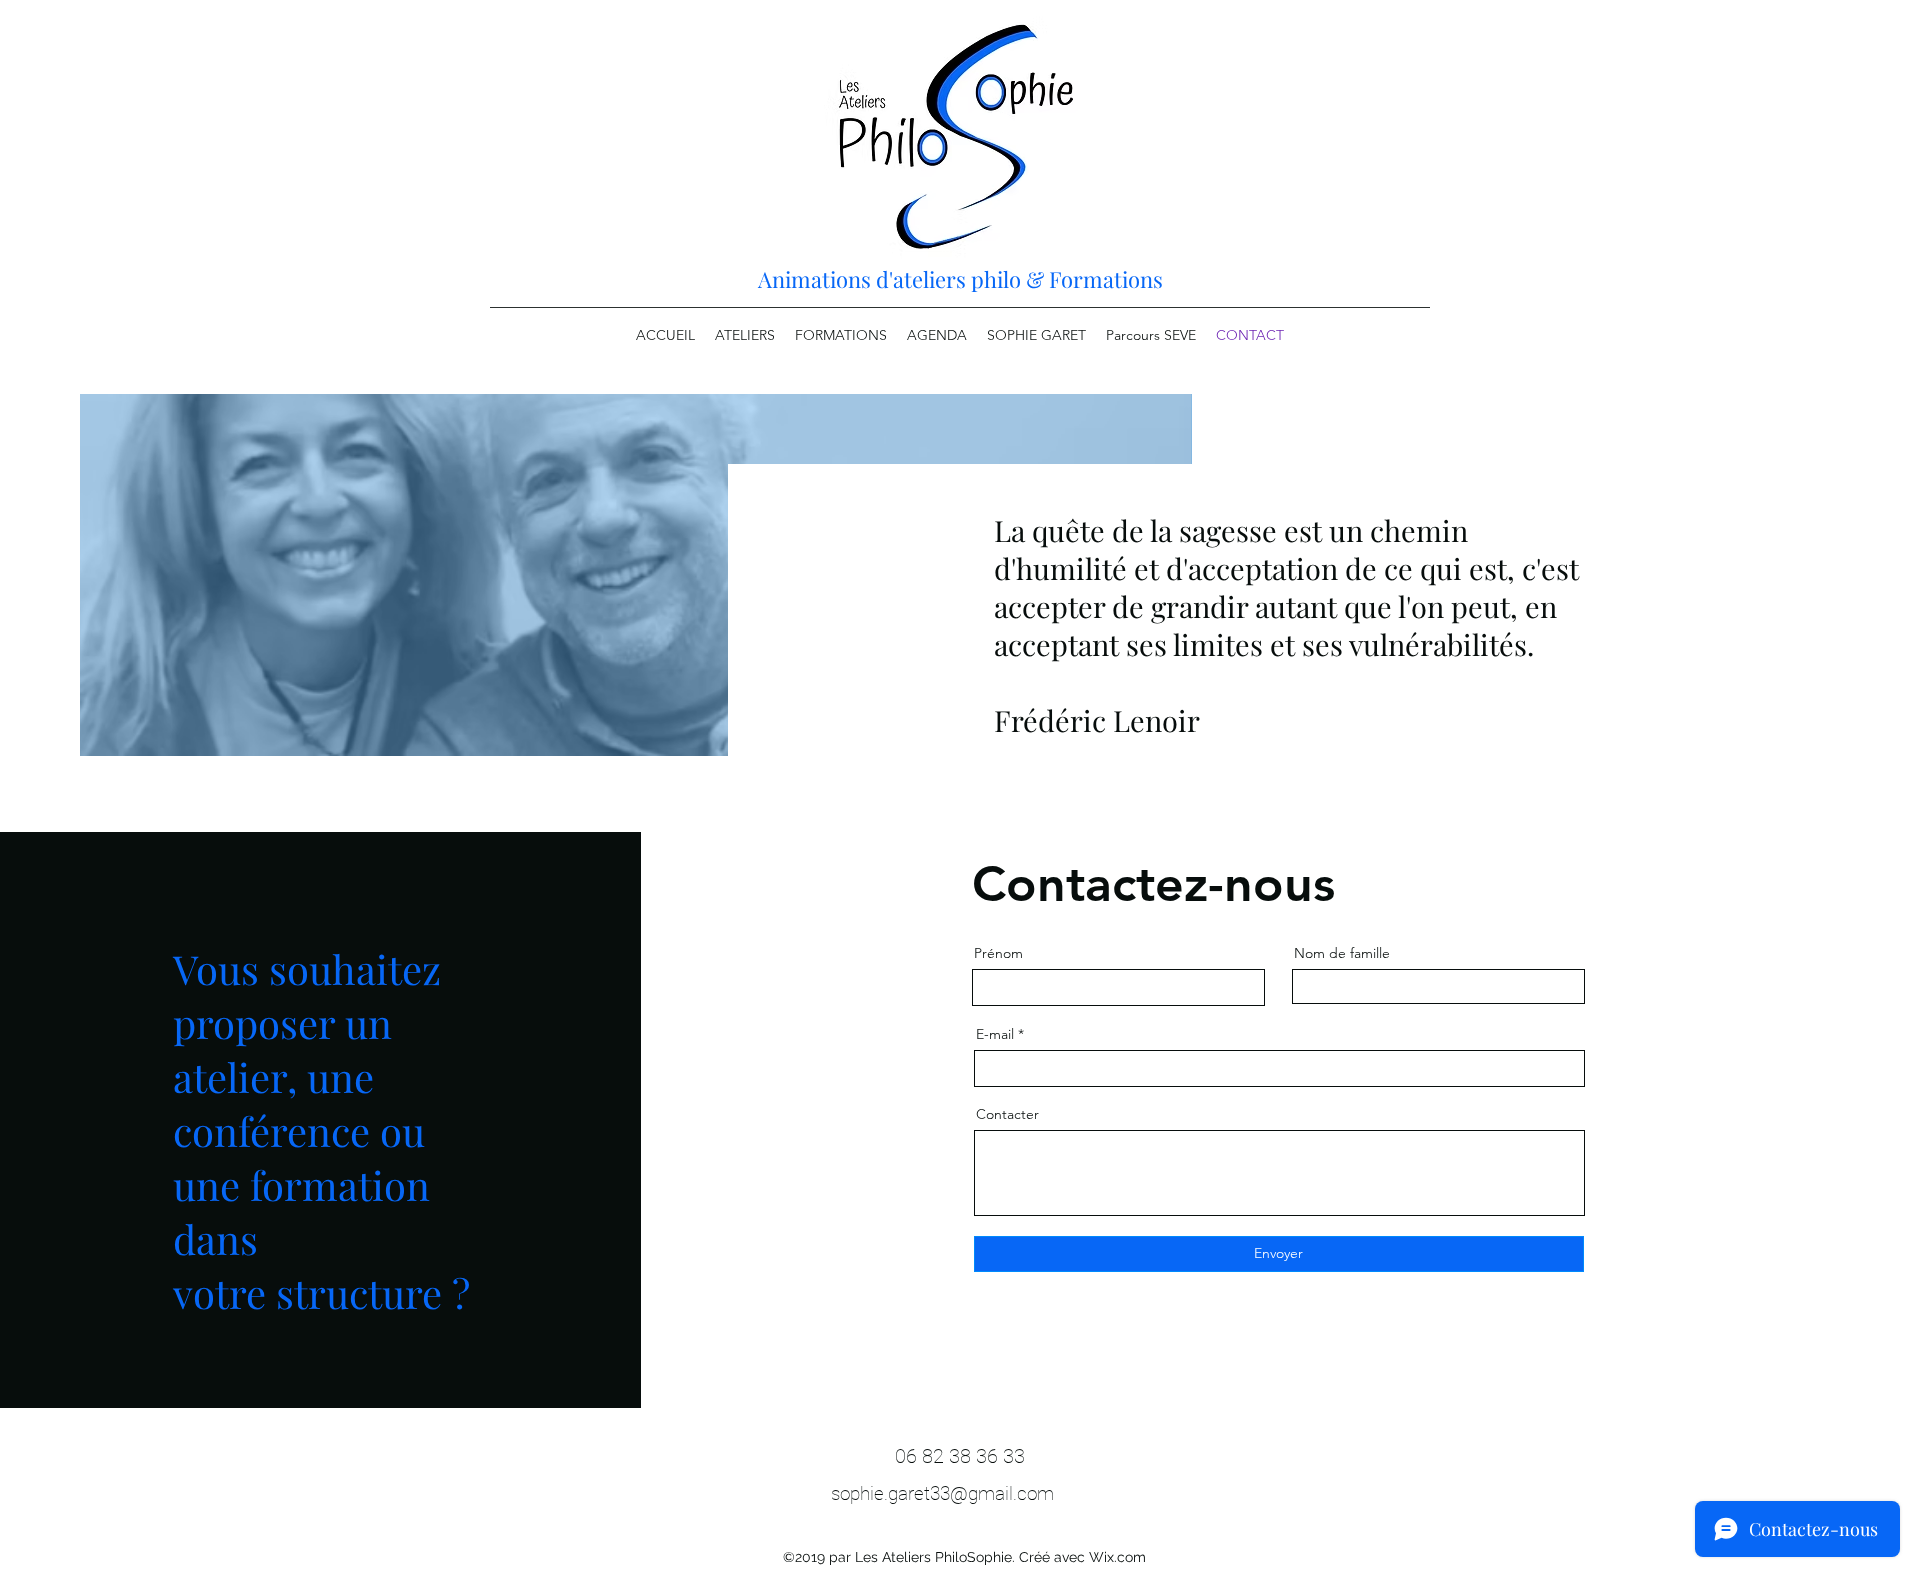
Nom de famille (1342, 953)
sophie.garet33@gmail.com (942, 1493)
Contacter (1007, 1114)
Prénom (998, 953)
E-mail (995, 1034)
